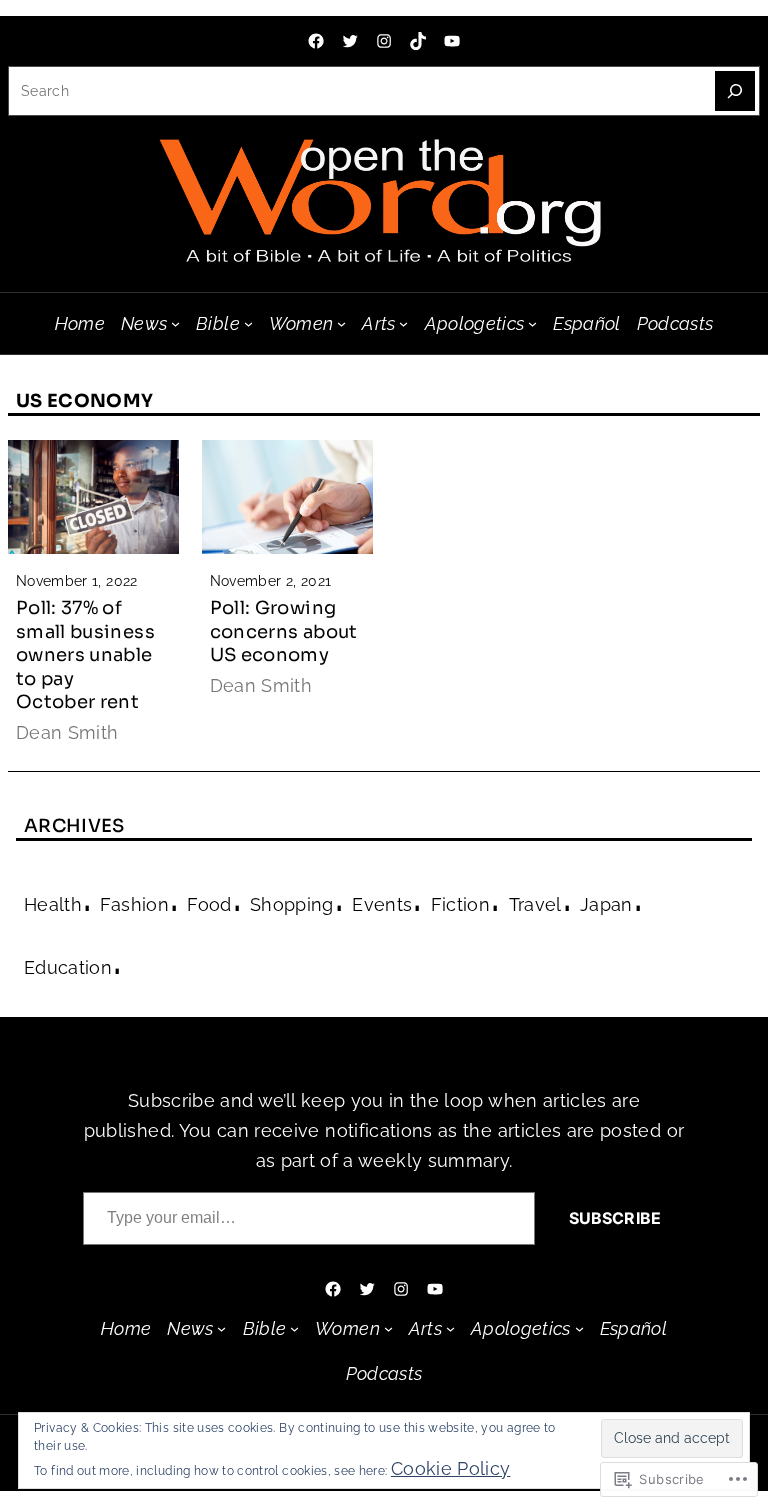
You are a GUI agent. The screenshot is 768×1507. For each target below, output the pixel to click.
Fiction (460, 904)
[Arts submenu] (403, 323)
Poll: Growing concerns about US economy (284, 631)
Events (382, 904)
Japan (606, 904)
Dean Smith (67, 732)
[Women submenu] (341, 323)
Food (209, 904)
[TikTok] (418, 41)
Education (68, 967)
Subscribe (615, 1218)
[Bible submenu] (248, 323)
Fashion (134, 904)
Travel (535, 904)
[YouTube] (452, 41)
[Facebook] (316, 41)
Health (53, 904)
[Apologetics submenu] (532, 323)
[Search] (735, 91)
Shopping (292, 904)
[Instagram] (384, 41)
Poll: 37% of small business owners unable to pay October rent (85, 654)
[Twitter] (350, 41)
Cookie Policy (451, 1468)
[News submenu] (175, 323)
